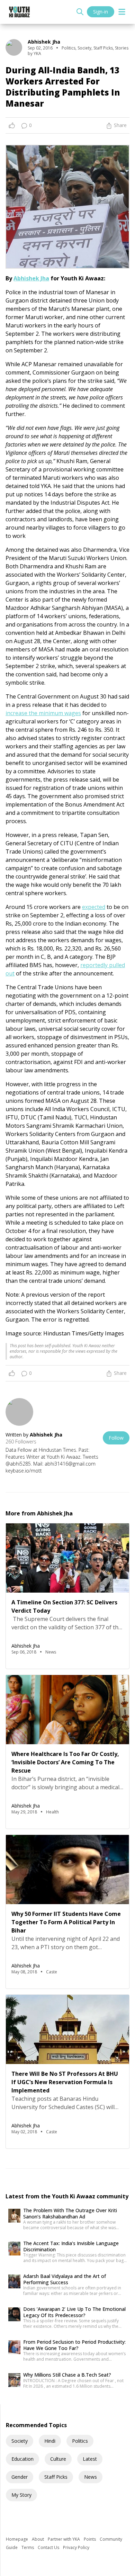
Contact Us (49, 2547)
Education (22, 2459)
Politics (80, 2441)
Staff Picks (56, 2477)
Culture (58, 2459)
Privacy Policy (76, 2547)
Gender (20, 2477)
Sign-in (101, 12)
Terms (28, 2547)
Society (20, 2441)
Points (90, 2539)
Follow (116, 1438)
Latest (90, 2459)
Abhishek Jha (31, 278)
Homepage (17, 2539)
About (38, 2539)
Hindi (50, 2441)
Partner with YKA (64, 2539)
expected (94, 907)
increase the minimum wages (43, 713)
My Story (21, 2495)
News (91, 2477)
